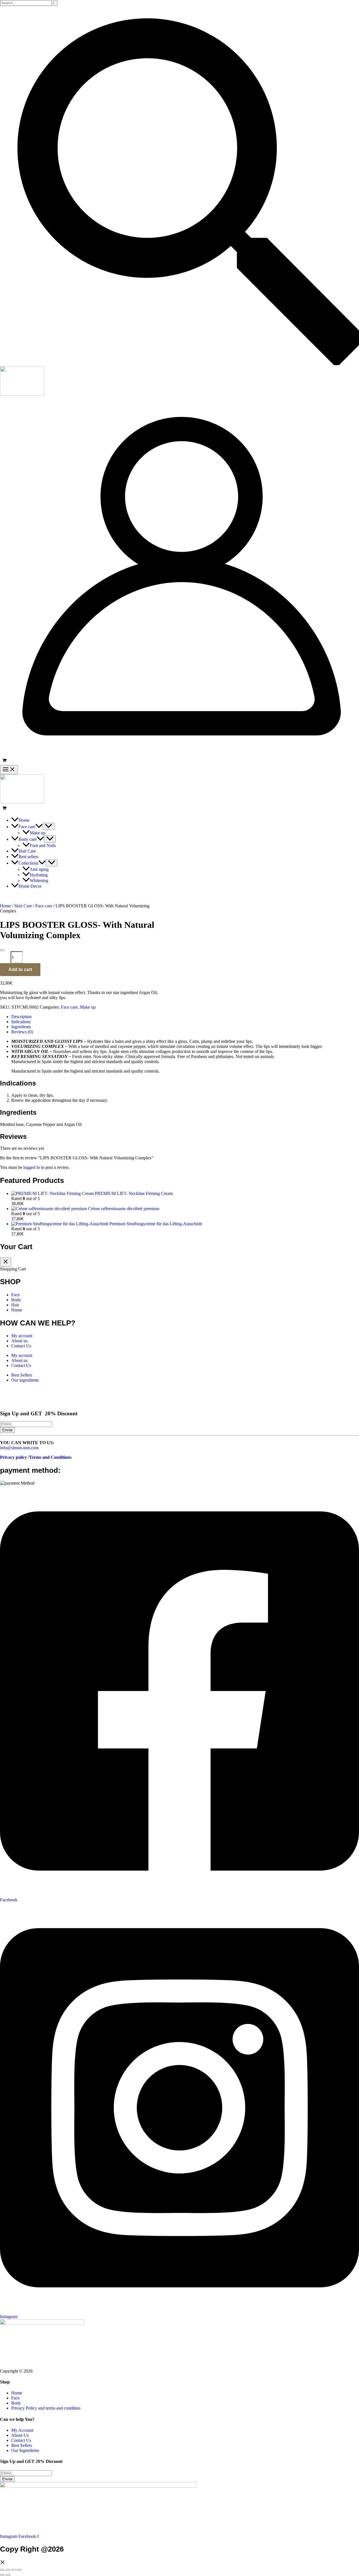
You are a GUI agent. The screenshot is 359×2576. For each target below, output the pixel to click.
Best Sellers (22, 1375)
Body (16, 1300)
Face (15, 1295)
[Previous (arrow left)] (2, 2575)
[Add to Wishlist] (2, 950)
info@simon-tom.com (19, 1448)
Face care (44, 906)
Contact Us (21, 1346)
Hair (15, 1305)
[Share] (13, 2570)
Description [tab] (21, 1017)
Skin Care (23, 906)
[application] (39, 827)
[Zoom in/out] (2, 2570)
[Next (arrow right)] (8, 2575)
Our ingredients (25, 1380)
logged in (32, 1167)
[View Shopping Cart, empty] (179, 761)
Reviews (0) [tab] (22, 1032)
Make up (88, 1007)
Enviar (7, 1430)
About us (19, 1341)
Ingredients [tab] (21, 1027)
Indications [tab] (21, 1022)
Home (5, 906)
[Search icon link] (179, 364)
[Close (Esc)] (19, 2570)
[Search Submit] (55, 3)
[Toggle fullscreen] (8, 2570)
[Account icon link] (179, 754)
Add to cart (20, 969)
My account (22, 1336)
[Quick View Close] (3, 2563)
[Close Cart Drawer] (6, 1262)
